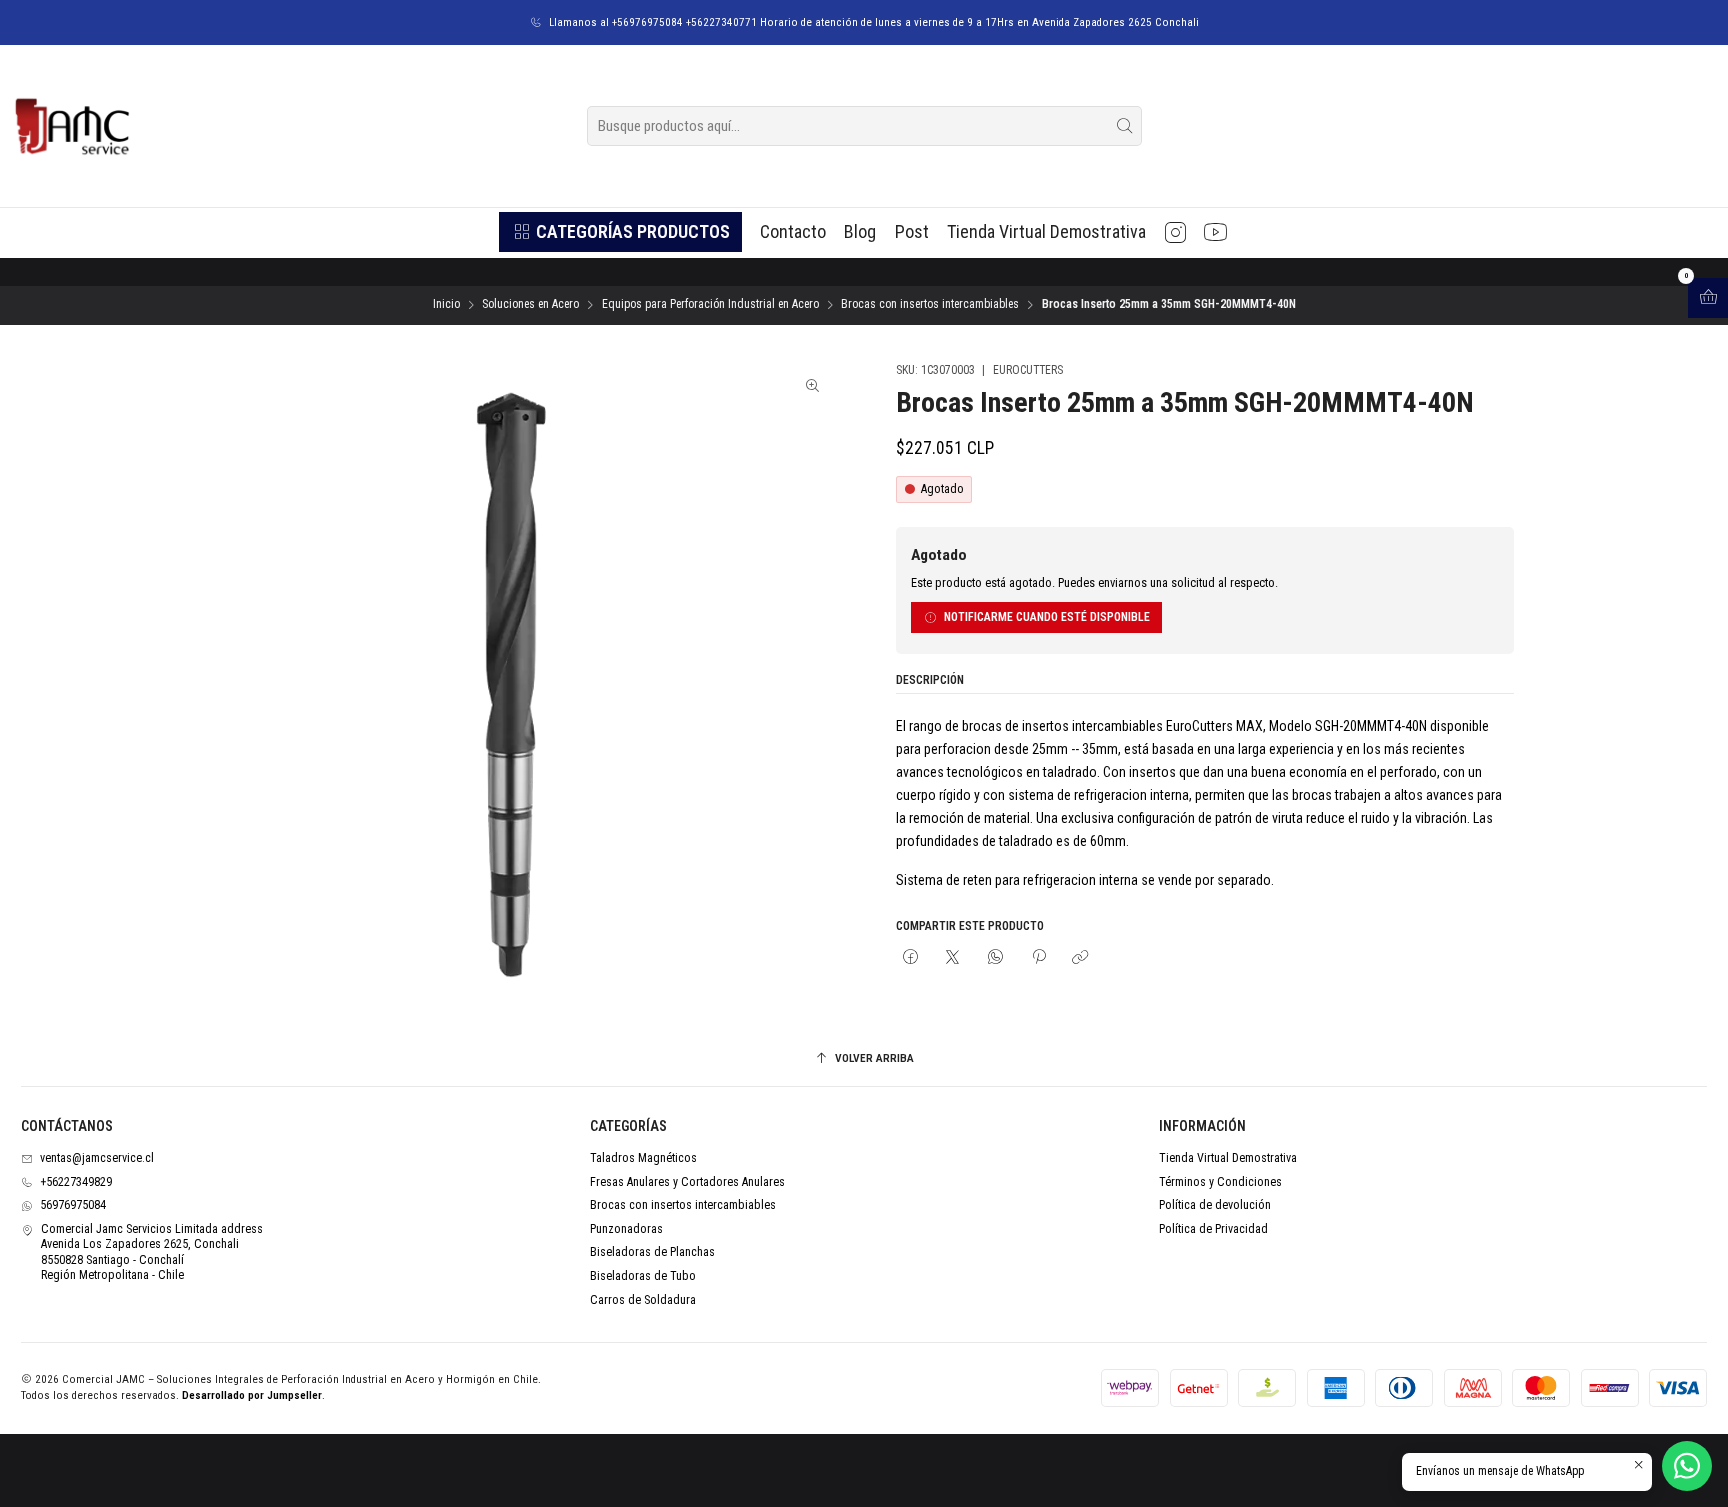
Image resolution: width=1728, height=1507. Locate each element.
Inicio (446, 305)
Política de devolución (1215, 1205)
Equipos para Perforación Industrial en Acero (710, 305)
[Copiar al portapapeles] (1081, 958)
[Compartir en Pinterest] (1038, 958)
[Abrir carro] (1708, 298)
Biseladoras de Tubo (643, 1276)
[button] (620, 232)
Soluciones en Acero (530, 305)
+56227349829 (76, 1182)
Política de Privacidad (1213, 1229)
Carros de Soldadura (643, 1300)
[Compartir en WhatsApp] (996, 958)
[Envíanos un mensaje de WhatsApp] (1687, 1466)
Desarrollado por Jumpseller (252, 1395)
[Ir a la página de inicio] (71, 126)
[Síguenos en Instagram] (1175, 232)
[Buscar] (1125, 126)
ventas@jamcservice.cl (97, 1158)
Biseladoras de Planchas (652, 1252)
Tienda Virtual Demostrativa (1228, 1158)
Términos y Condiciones (1220, 1182)
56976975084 (73, 1205)
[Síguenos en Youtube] (1215, 232)
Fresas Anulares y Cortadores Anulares (687, 1182)
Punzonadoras (626, 1229)
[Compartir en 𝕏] (953, 958)
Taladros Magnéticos (643, 1158)
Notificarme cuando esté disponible (1047, 617)
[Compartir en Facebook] (911, 958)
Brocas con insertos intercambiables (930, 305)
